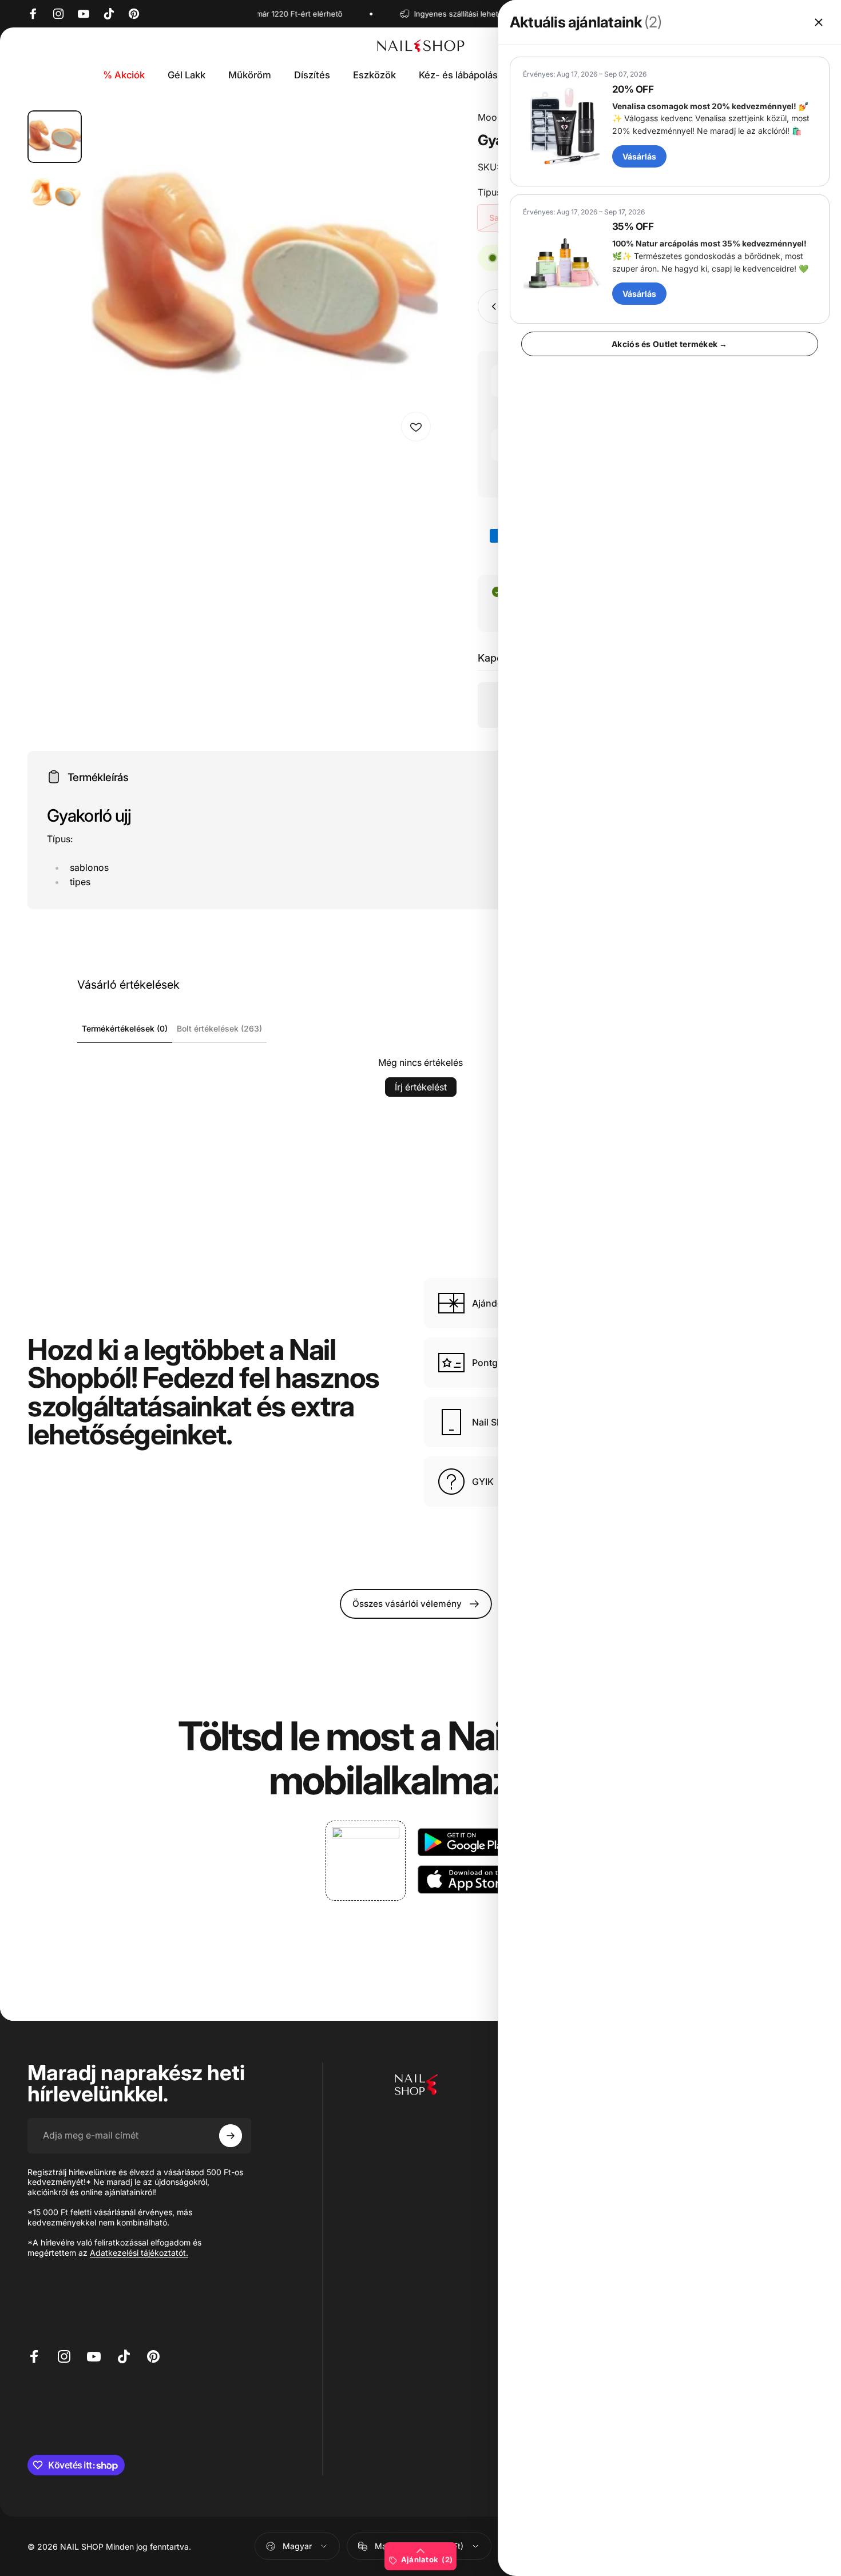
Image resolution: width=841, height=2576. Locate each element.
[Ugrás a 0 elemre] (55, 137)
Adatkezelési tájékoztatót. (139, 2253)
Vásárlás (639, 156)
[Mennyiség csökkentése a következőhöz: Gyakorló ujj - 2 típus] (491, 306)
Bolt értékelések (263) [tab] (219, 1028)
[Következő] (408, 300)
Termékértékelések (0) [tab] (125, 1028)
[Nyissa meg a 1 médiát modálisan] (265, 279)
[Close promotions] (819, 22)
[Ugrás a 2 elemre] (55, 192)
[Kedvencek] (416, 427)
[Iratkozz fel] (231, 2136)
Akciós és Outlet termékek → (670, 344)
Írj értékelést (421, 1087)
